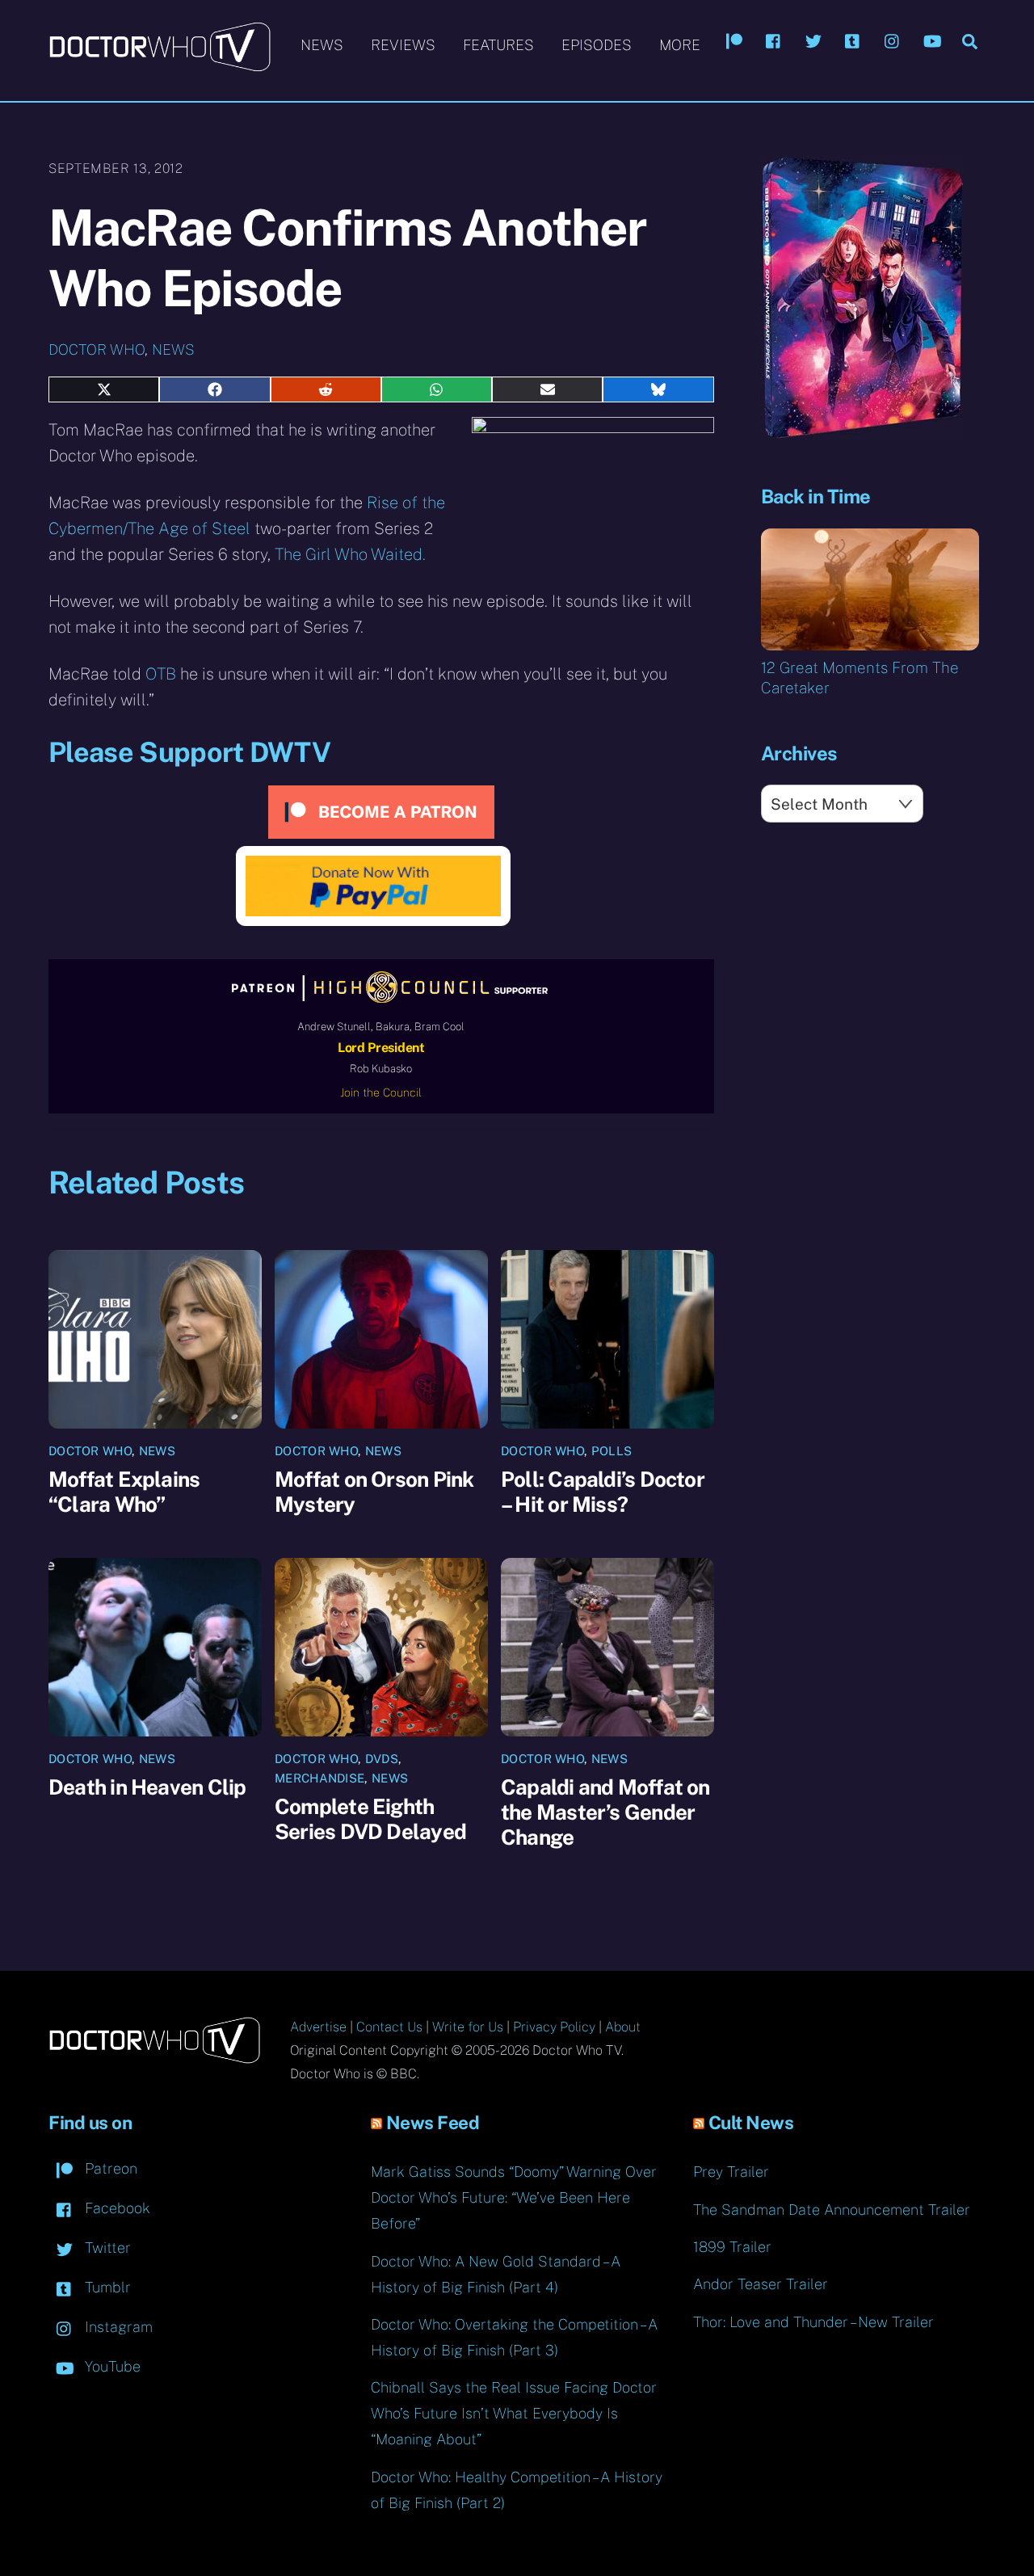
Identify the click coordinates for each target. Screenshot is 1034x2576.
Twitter (106, 2248)
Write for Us (468, 2027)
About (623, 2027)
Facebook (116, 2208)
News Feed (433, 2123)
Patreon (109, 2168)
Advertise (318, 2027)
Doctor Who (97, 349)
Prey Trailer (731, 2172)
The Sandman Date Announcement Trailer (832, 2210)
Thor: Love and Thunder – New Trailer (813, 2322)
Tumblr (106, 2287)
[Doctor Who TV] (160, 64)
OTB (161, 674)
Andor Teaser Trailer (761, 2284)
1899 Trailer (732, 2247)
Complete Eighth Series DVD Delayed (370, 1819)
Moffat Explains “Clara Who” (124, 1492)
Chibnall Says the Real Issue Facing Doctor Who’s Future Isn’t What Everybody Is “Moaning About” (514, 2413)
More (680, 45)
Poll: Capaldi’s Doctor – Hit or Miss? (603, 1492)
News (322, 45)
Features (498, 45)
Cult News (751, 2123)
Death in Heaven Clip (147, 1787)
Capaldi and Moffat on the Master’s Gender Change (605, 1812)
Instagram (117, 2327)
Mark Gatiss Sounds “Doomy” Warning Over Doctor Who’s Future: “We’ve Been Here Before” (514, 2197)
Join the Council (381, 1092)
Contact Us (389, 2027)
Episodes (597, 45)
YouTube (111, 2366)
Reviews (403, 45)
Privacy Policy (554, 2027)
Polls (612, 1451)
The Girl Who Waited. (350, 554)
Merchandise (319, 1778)
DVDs (382, 1759)
